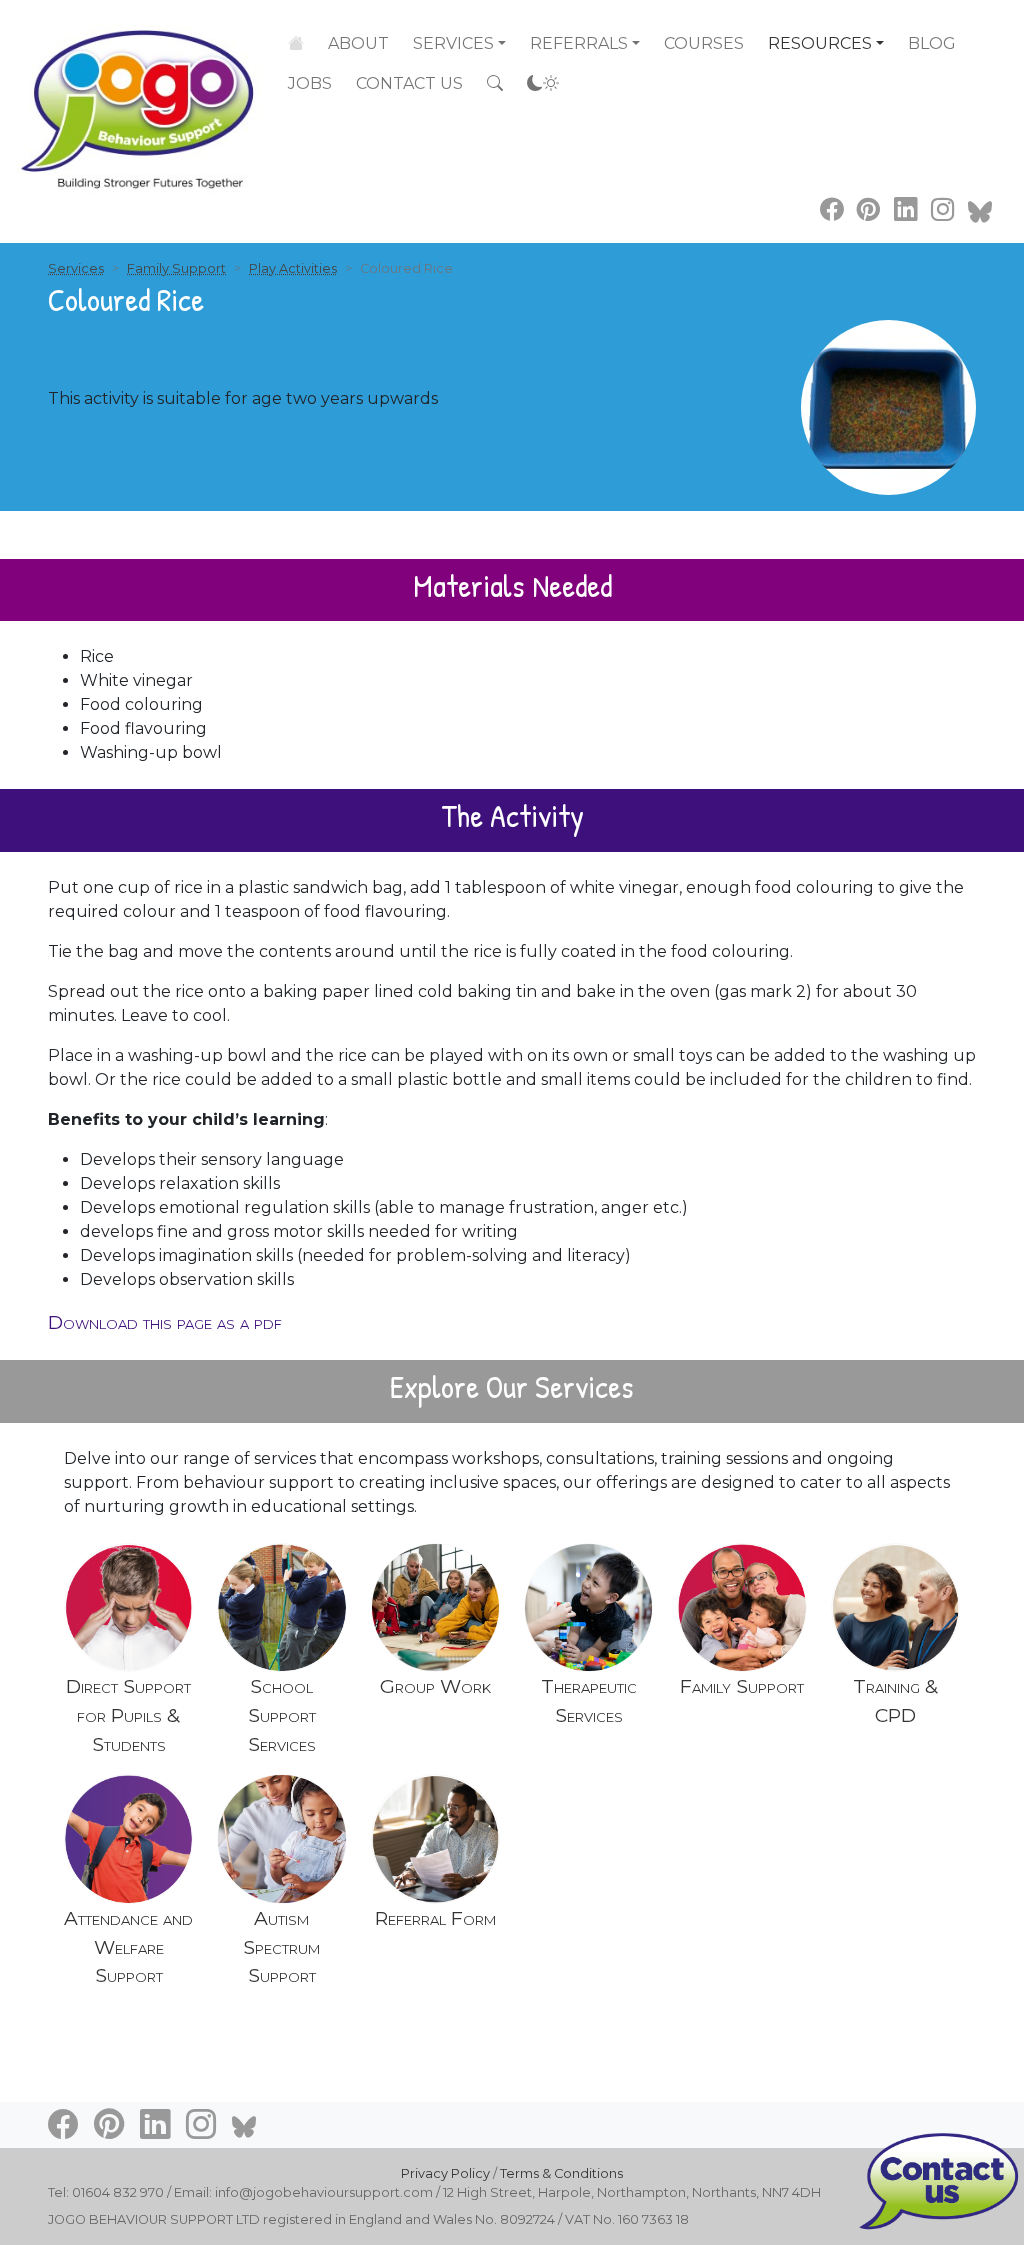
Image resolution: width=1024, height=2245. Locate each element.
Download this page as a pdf (165, 1322)
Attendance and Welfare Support (128, 1947)
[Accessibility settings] (543, 84)
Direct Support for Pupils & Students (128, 1715)
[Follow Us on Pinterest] (868, 209)
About (358, 43)
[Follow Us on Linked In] (905, 209)
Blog (932, 43)
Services (453, 43)
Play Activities (293, 268)
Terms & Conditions (561, 2173)
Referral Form (435, 1918)
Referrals (579, 43)
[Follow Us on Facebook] (831, 209)
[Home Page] (296, 44)
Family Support (176, 268)
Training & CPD (895, 1700)
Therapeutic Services (589, 1700)
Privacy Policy (445, 2173)
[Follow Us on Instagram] (942, 209)
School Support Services (282, 1715)
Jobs (310, 83)
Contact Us (409, 83)
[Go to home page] (140, 96)
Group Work (435, 1686)
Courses (704, 43)
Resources (820, 43)
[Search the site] (495, 84)
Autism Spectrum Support (281, 1947)
